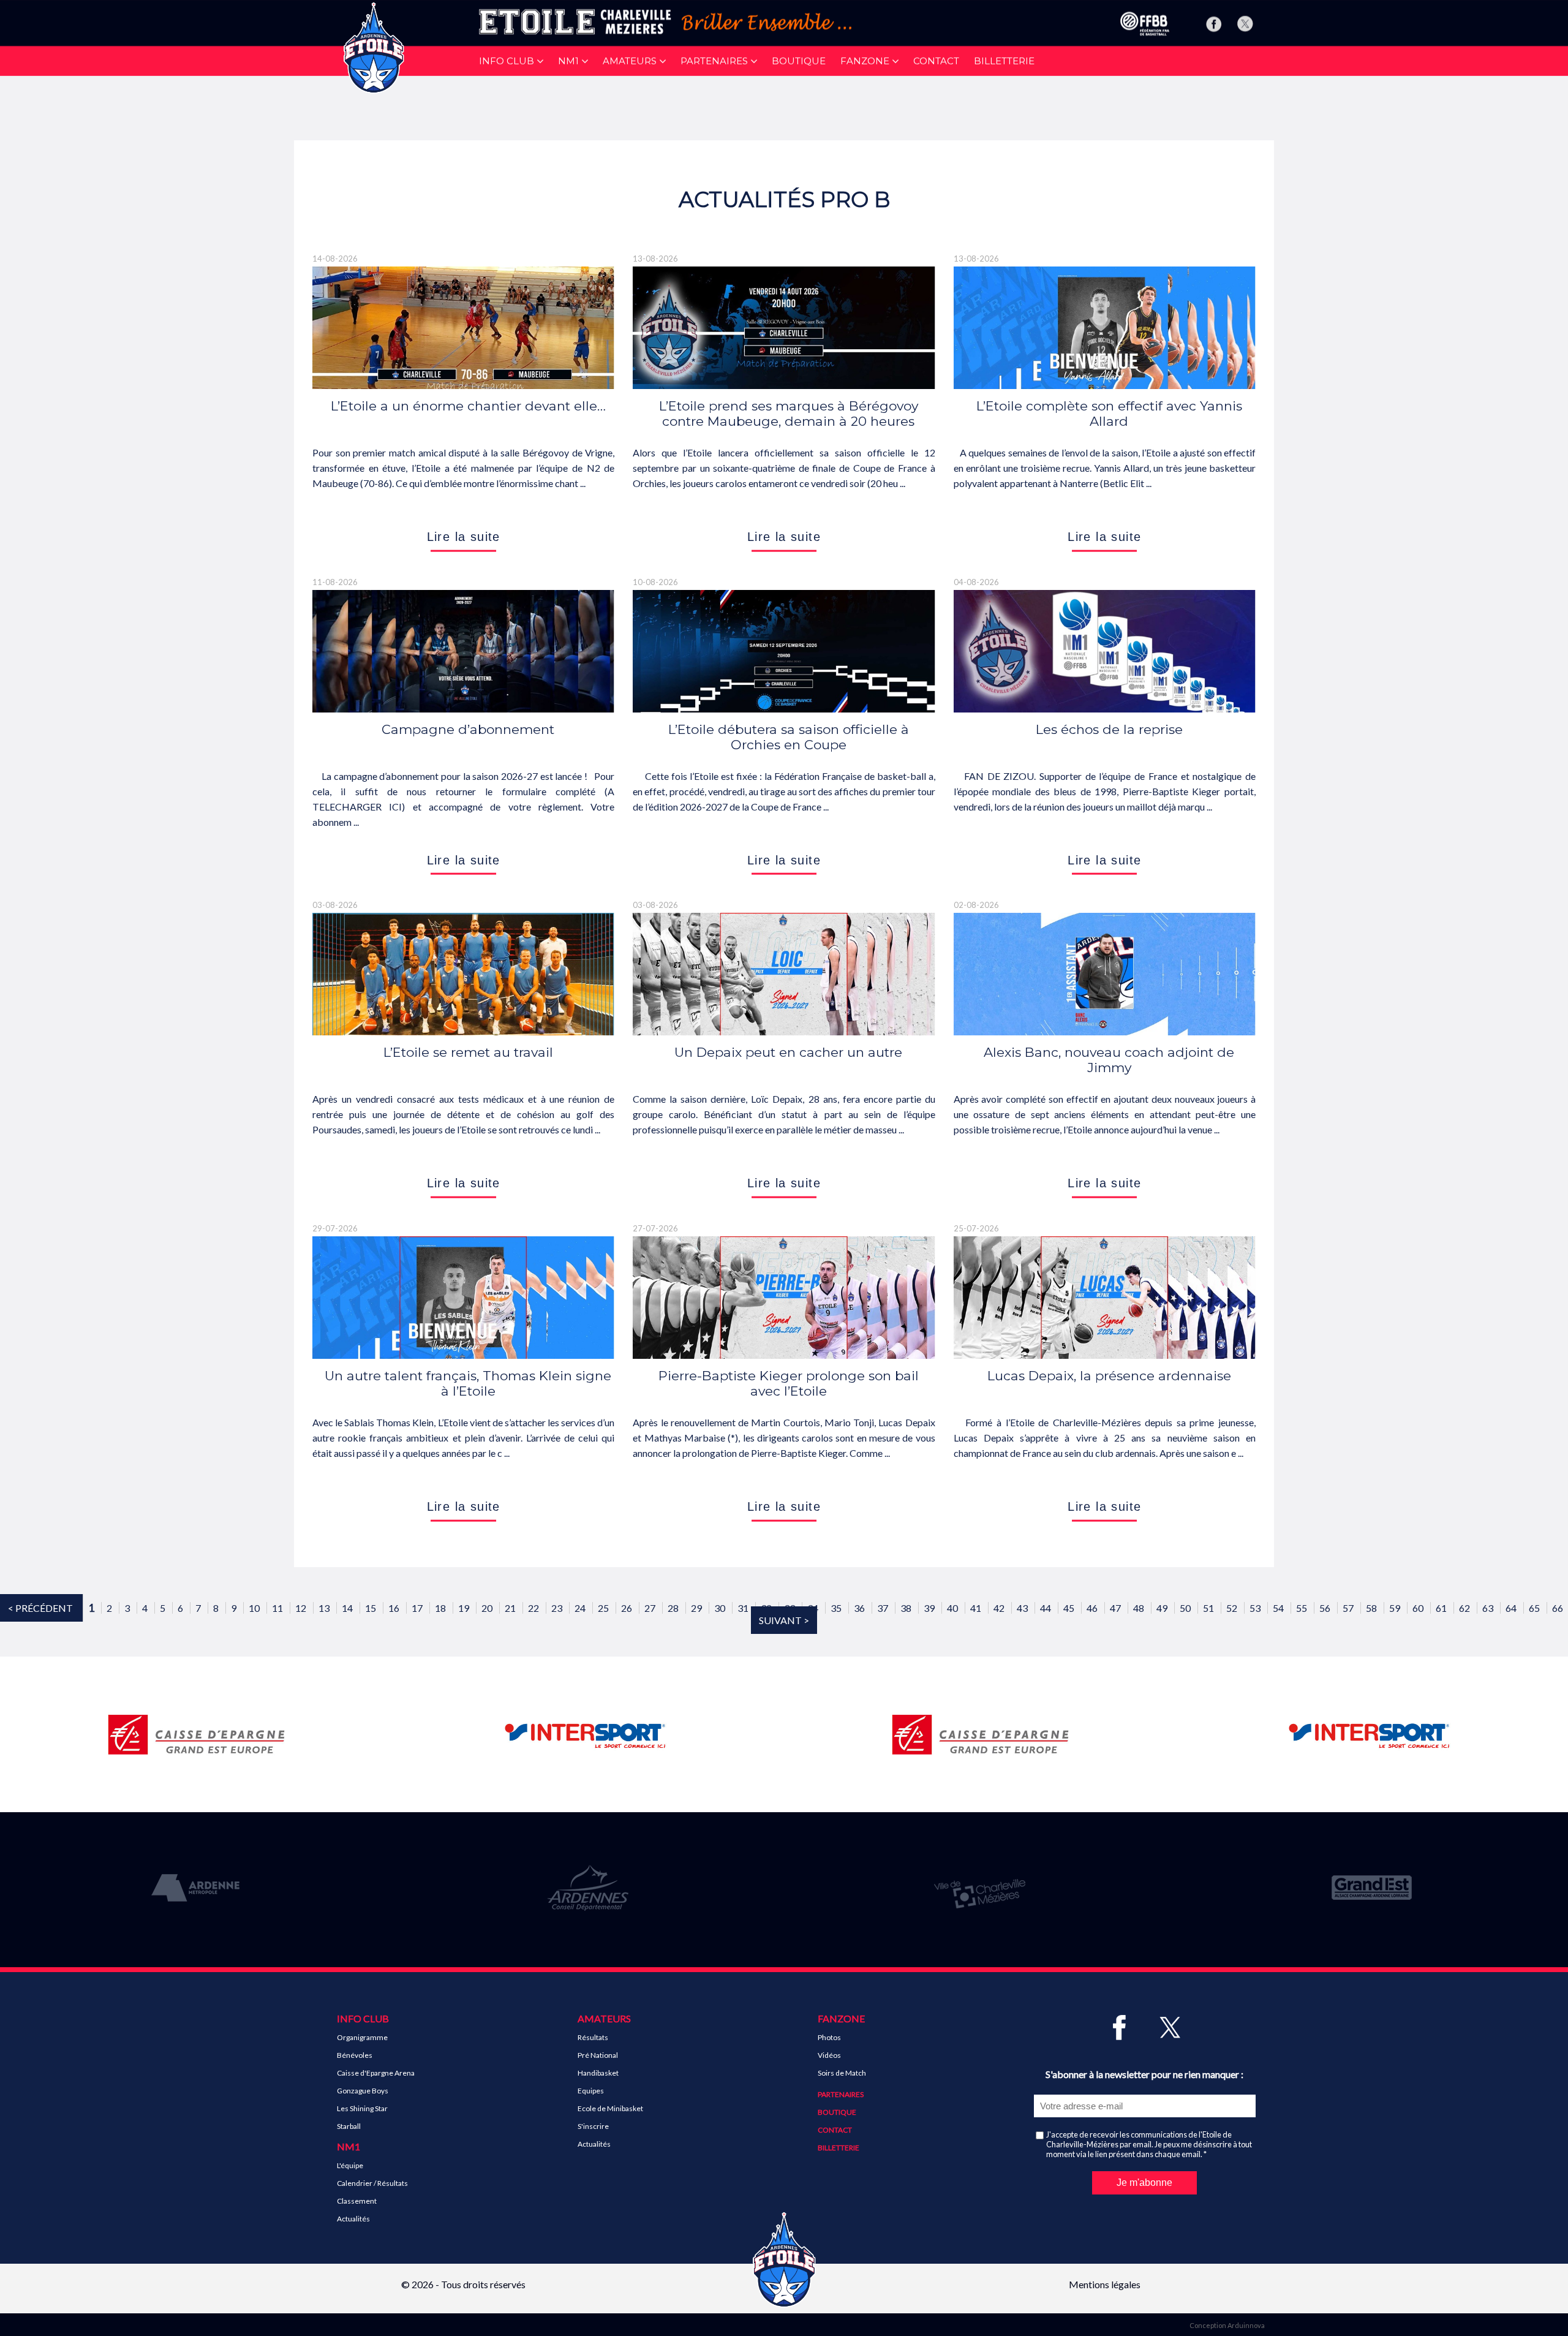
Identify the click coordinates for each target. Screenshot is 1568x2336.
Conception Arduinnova (1227, 2325)
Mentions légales (1105, 2284)
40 (953, 1608)
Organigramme (362, 2037)
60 (1419, 1608)
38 (907, 1608)
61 (1442, 1608)
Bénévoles (355, 2055)
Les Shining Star (362, 2108)
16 (395, 1608)
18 (441, 1608)
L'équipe (350, 2165)
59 (1396, 1608)
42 (1000, 1608)
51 (1209, 1608)
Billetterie (1004, 61)
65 (1535, 1608)
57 (1349, 1608)
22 (534, 1608)
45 (1070, 1608)
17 (418, 1608)
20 (488, 1608)
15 (371, 1608)
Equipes (591, 2091)
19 (465, 1608)
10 (255, 1608)
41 (977, 1608)
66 (1558, 1608)
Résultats (593, 2037)
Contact (936, 61)
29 (697, 1608)
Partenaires (841, 2094)
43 (1023, 1608)
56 (1326, 1608)
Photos (829, 2037)
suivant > (784, 1620)
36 (860, 1608)
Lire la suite (464, 537)
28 (674, 1608)
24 (581, 1608)
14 (348, 1608)
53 (1256, 1608)
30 (721, 1608)
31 (744, 1608)
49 (1163, 1608)
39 (930, 1608)
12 (302, 1608)
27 (651, 1608)
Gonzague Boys (363, 2091)
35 (837, 1608)
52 (1233, 1608)
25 (604, 1608)
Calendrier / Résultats (372, 2183)
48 (1140, 1608)
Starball (349, 2126)
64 (1512, 1608)
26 (628, 1608)
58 (1372, 1608)
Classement (357, 2201)
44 (1046, 1608)
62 (1465, 1608)
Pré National (598, 2055)
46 (1093, 1608)
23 (558, 1608)
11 (278, 1608)
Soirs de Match (842, 2073)
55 (1302, 1608)
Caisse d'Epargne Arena (376, 2073)
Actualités (353, 2219)
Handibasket (598, 2073)
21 (511, 1608)
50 (1186, 1608)
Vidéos (829, 2055)
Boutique (799, 61)
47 (1116, 1608)
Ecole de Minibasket (610, 2108)
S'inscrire (593, 2126)
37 (884, 1608)
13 (325, 1608)
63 (1489, 1608)
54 (1279, 1608)
